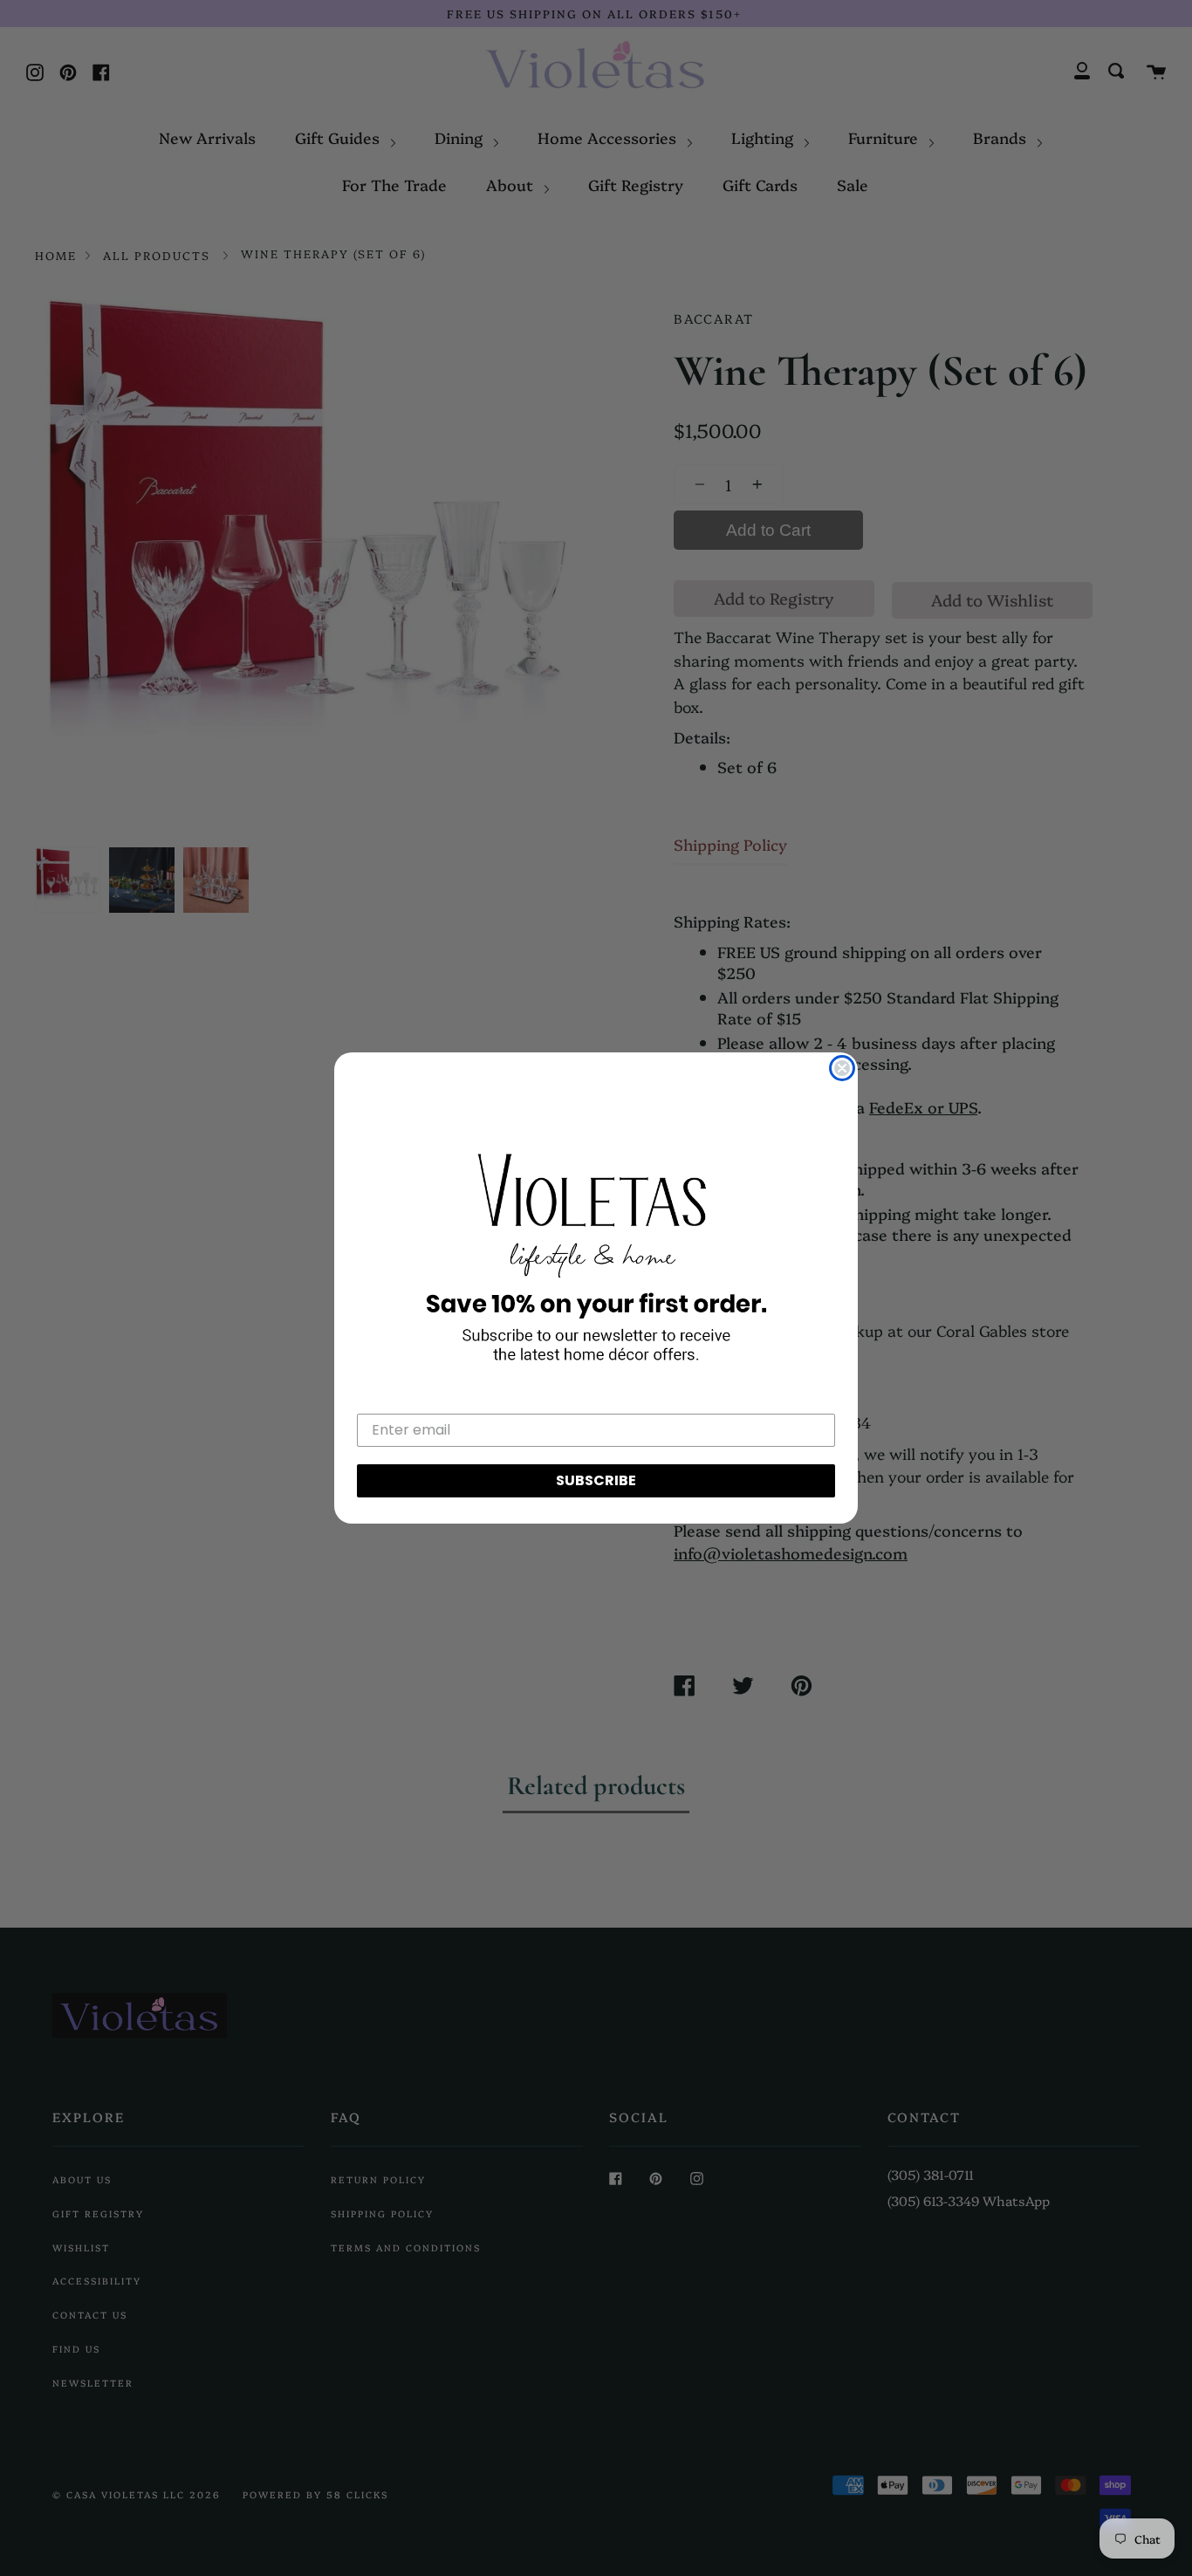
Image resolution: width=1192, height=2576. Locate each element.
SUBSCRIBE (596, 1480)
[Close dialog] (842, 1068)
